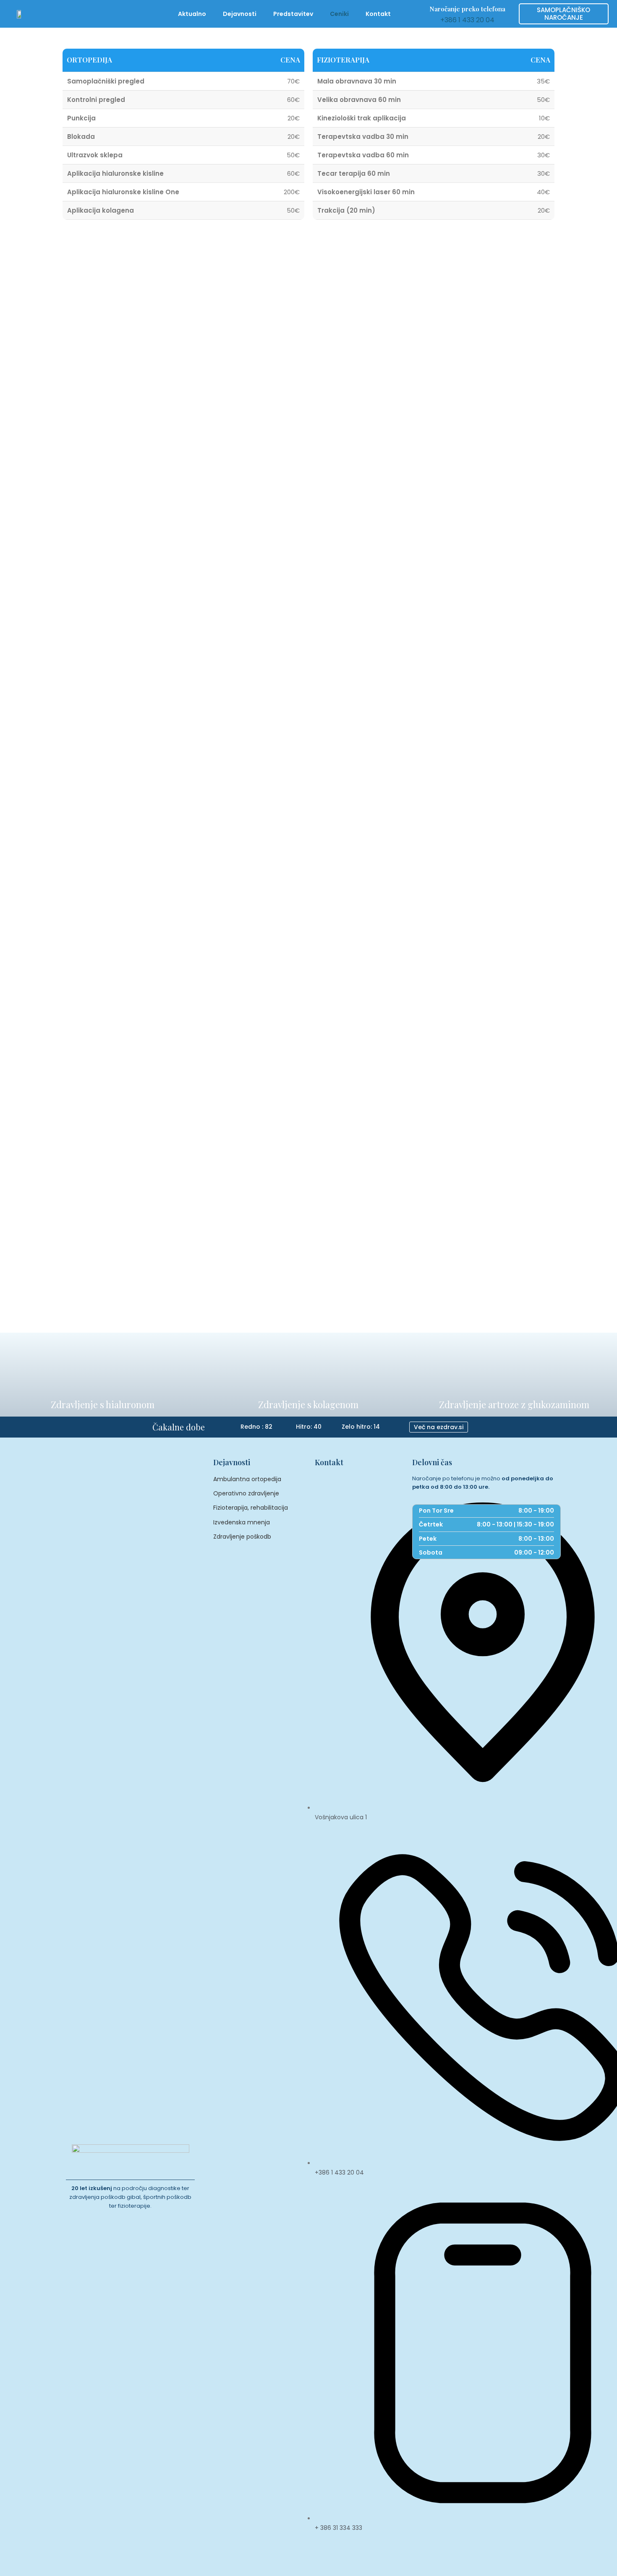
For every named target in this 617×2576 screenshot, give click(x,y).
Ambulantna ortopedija (247, 1479)
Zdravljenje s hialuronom (103, 1404)
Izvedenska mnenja (242, 1522)
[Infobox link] (467, 14)
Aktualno (192, 14)
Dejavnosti (240, 14)
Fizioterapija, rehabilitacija (251, 1508)
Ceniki (339, 14)
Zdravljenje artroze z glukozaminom (514, 1404)
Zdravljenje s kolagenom (308, 1404)
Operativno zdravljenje (246, 1493)
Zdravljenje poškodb (242, 1537)
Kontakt (378, 14)
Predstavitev (293, 14)
